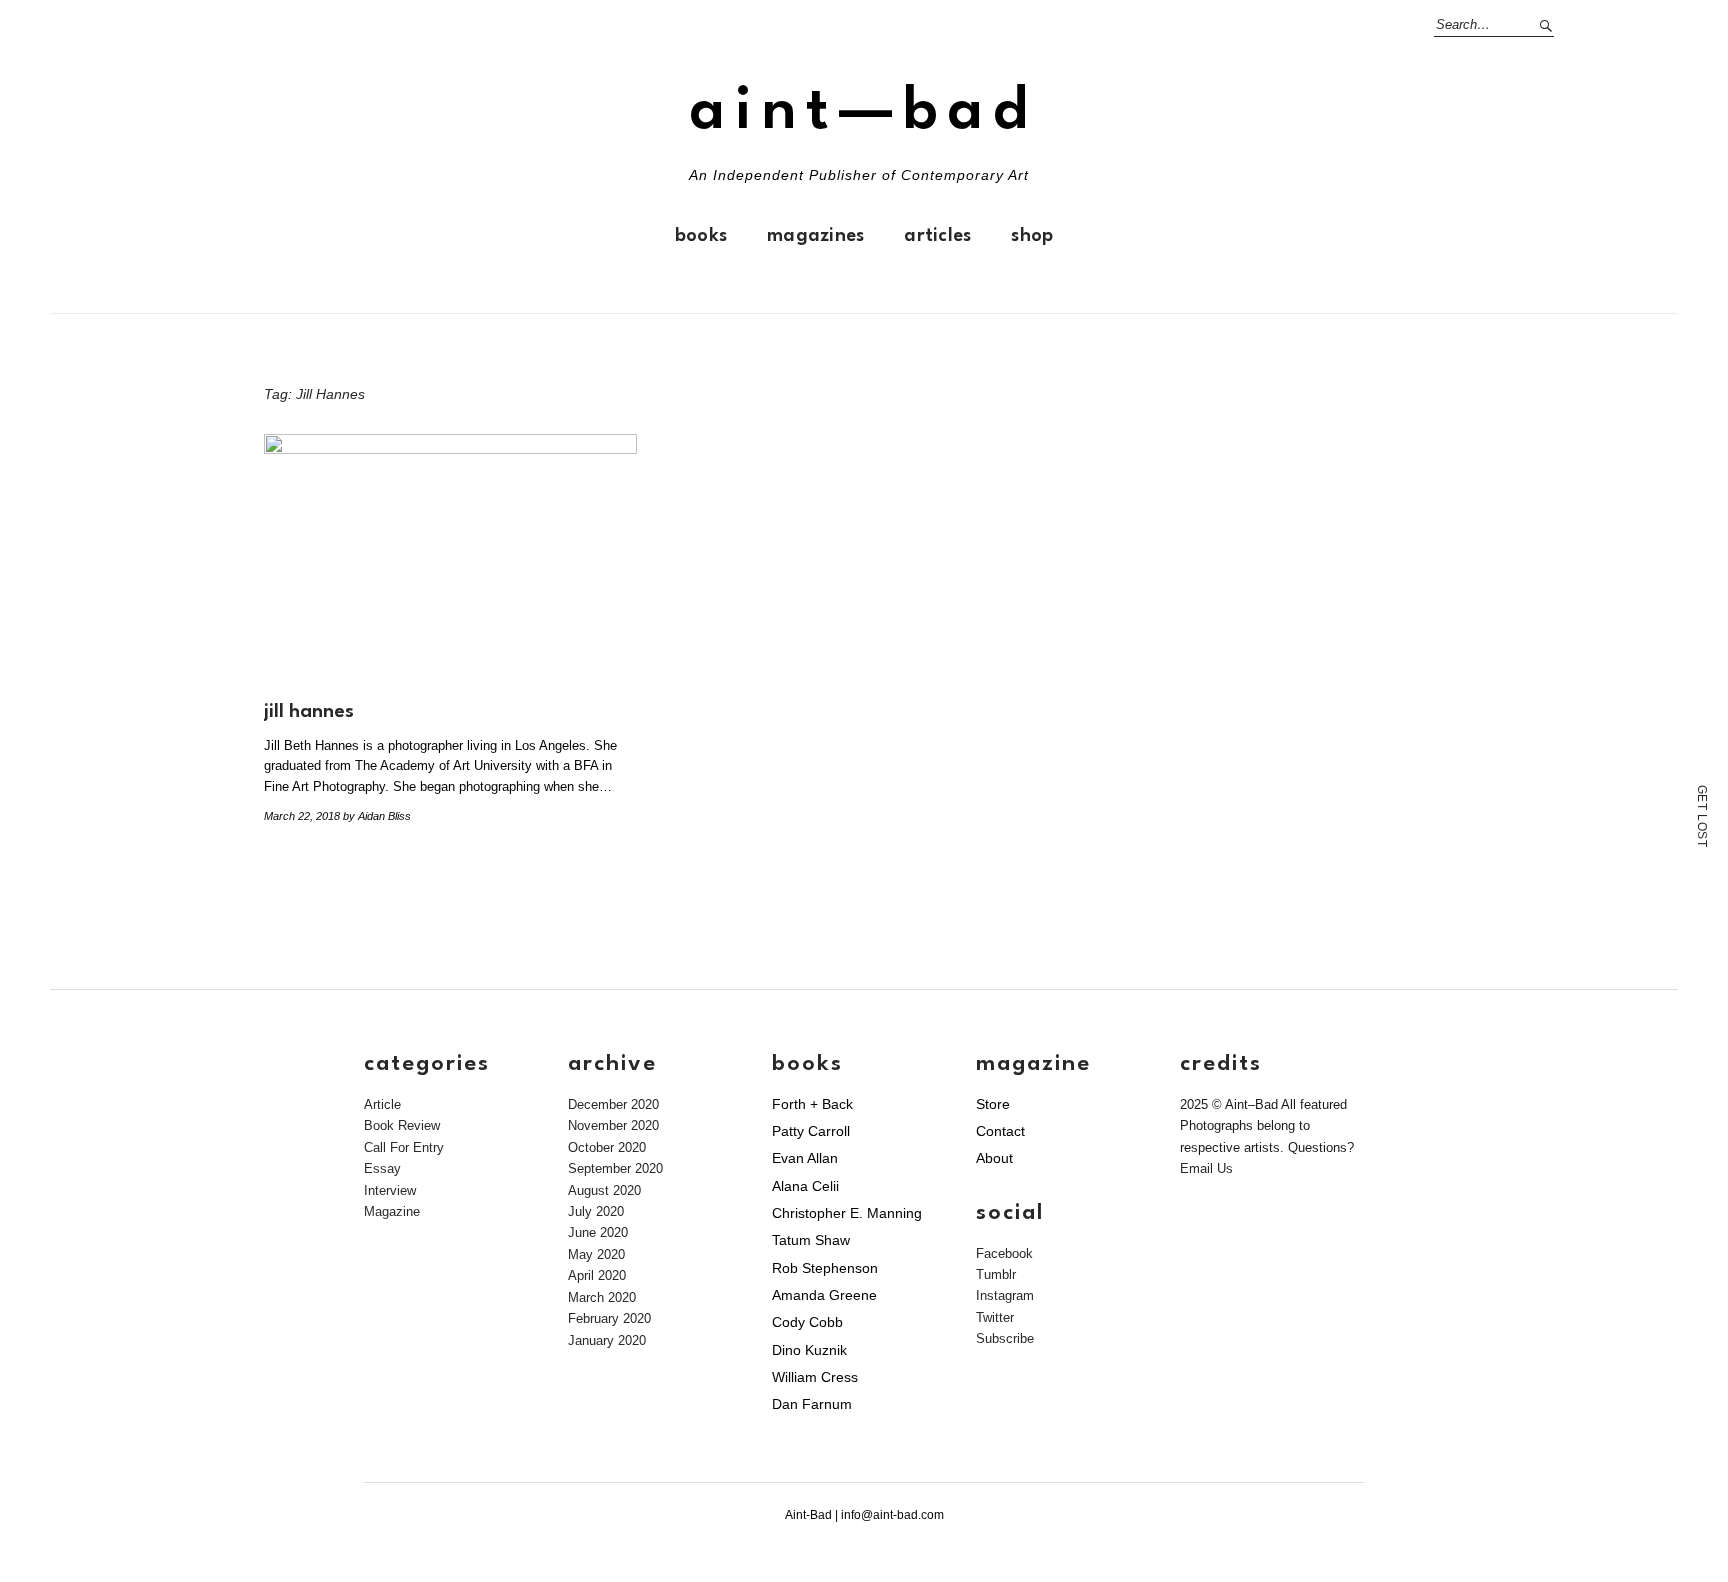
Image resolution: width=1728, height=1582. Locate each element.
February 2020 (609, 1318)
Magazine (392, 1211)
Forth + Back (812, 1104)
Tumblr (996, 1274)
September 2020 (615, 1168)
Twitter (995, 1317)
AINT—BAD (864, 112)
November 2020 (613, 1125)
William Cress (815, 1377)
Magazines (815, 236)
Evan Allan (805, 1158)
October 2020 (607, 1147)
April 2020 (597, 1275)
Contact (1000, 1131)
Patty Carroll (811, 1131)
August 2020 (604, 1190)
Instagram (1005, 1295)
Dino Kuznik (809, 1350)
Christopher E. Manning (847, 1213)
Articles (937, 236)
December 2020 (613, 1104)
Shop (1032, 236)
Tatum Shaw (811, 1240)
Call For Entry (404, 1147)
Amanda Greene (824, 1295)
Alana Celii (805, 1186)
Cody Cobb (807, 1322)
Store (993, 1104)
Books (701, 236)
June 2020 (598, 1232)
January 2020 (607, 1340)
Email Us (1206, 1168)
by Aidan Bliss (377, 816)
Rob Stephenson (825, 1268)
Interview (390, 1190)
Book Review (402, 1125)
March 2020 (602, 1297)
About (994, 1158)
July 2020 (596, 1211)
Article (382, 1104)
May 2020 (596, 1254)
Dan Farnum (812, 1404)
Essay (382, 1168)
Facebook (1004, 1253)
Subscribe (1005, 1338)
